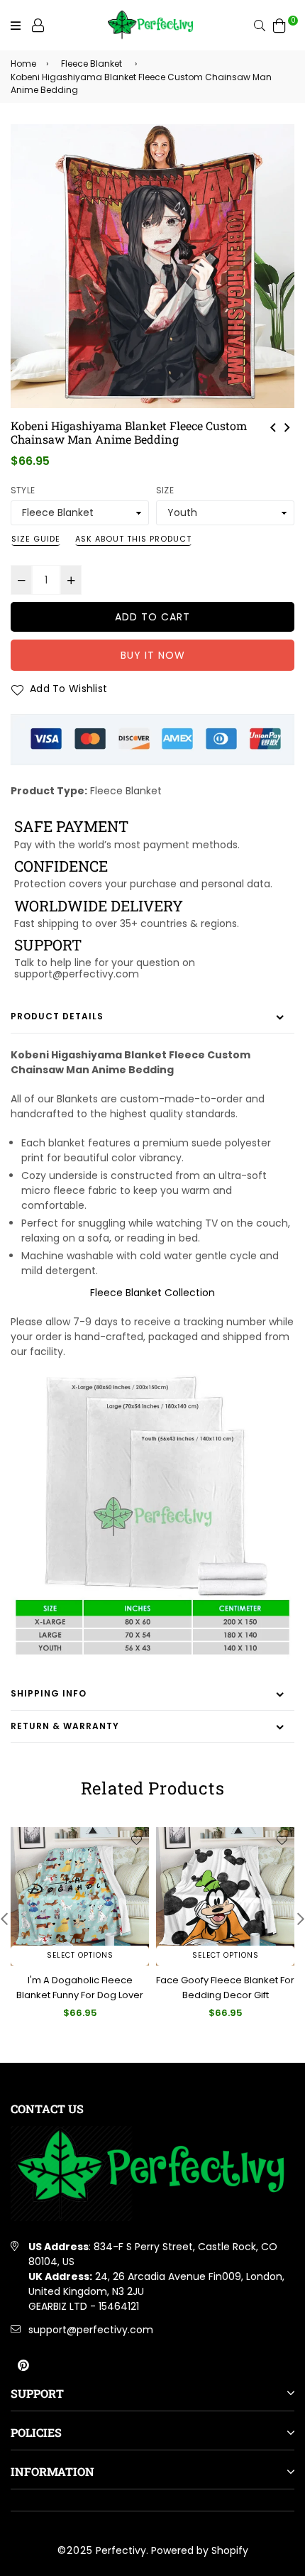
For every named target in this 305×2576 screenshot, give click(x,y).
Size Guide (36, 539)
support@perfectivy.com (91, 2330)
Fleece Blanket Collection (152, 1293)
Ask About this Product (133, 539)
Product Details (57, 1016)
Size (165, 490)
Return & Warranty (65, 1726)
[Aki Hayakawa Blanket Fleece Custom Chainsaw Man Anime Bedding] (273, 426)
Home (23, 64)
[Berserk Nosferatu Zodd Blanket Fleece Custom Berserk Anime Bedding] (287, 426)
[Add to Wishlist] (136, 1840)
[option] (152, 266)
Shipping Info (49, 1693)
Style (23, 490)
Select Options (80, 1955)
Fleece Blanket (91, 64)
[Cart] (279, 25)
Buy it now (153, 655)
